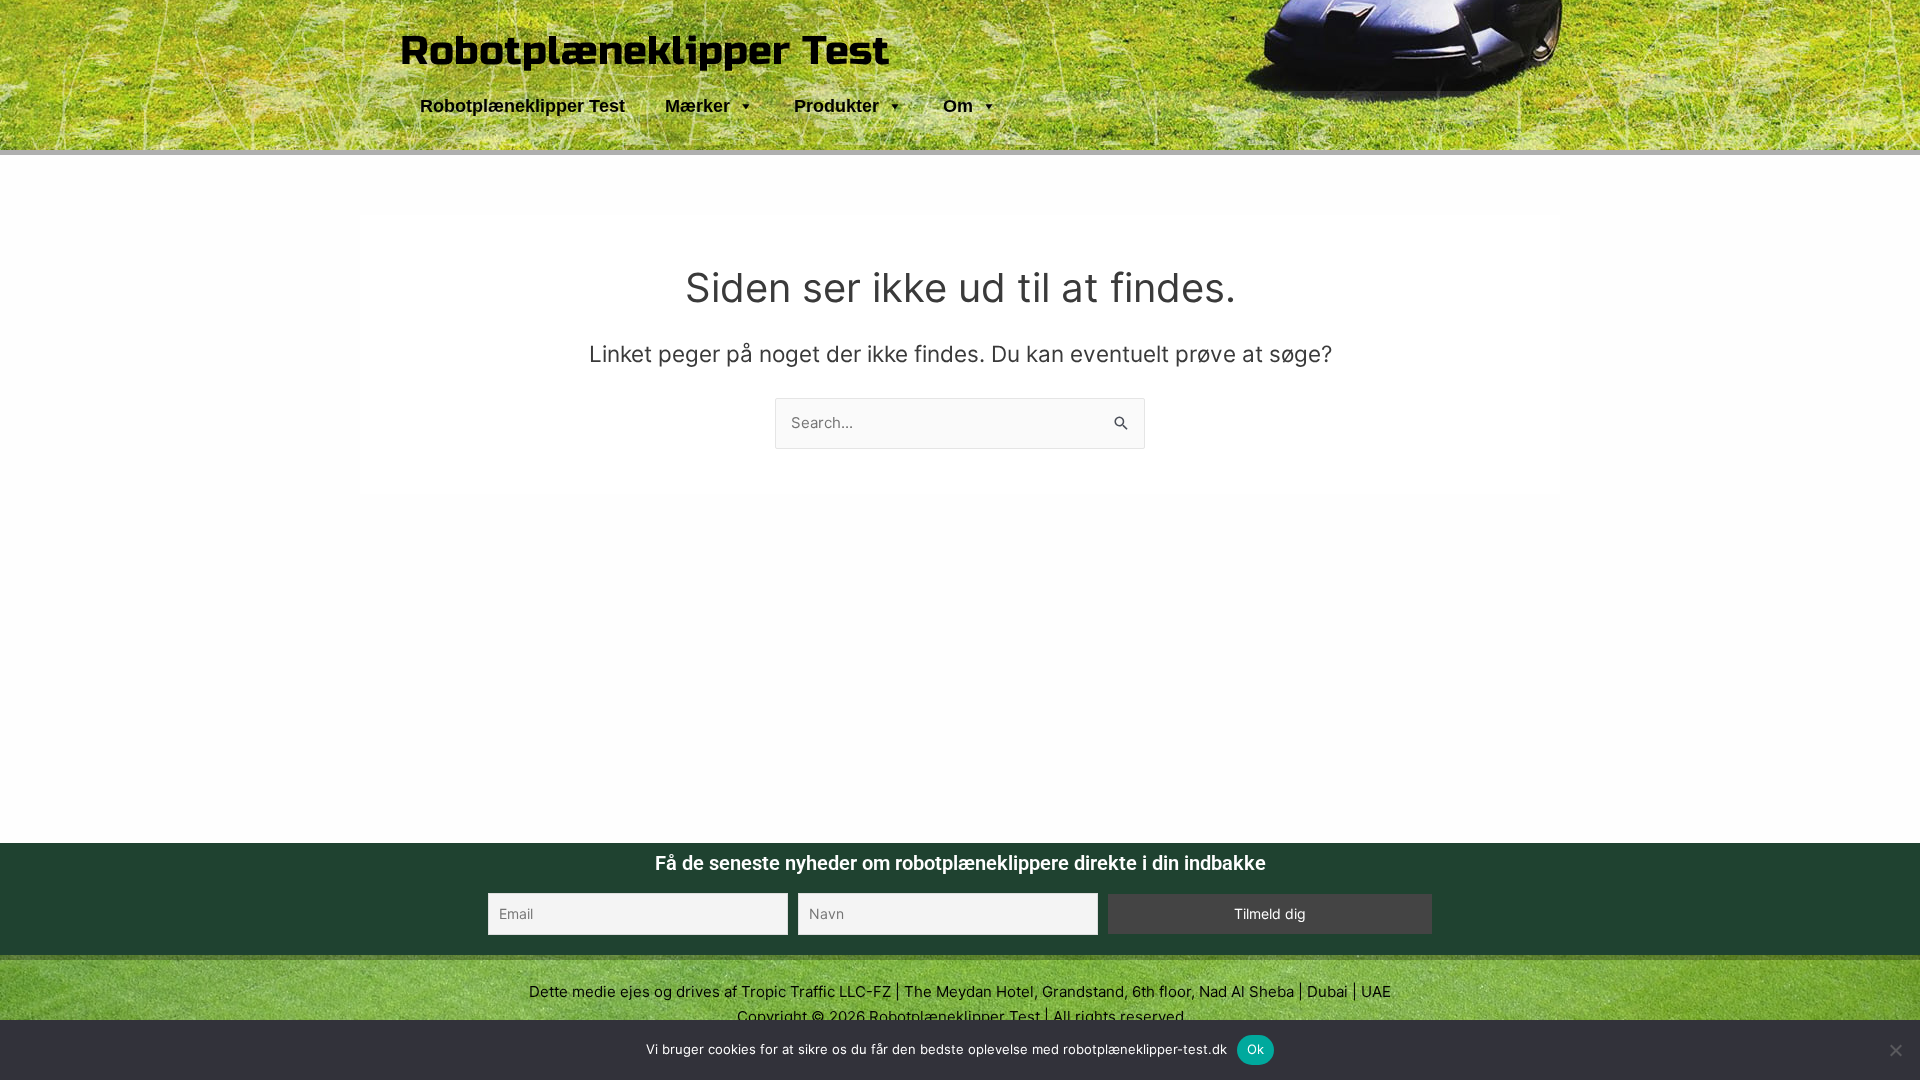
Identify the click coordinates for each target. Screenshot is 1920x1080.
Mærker (697, 106)
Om (958, 106)
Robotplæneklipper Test (645, 51)
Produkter (836, 106)
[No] (1895, 1050)
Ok (1256, 1049)
